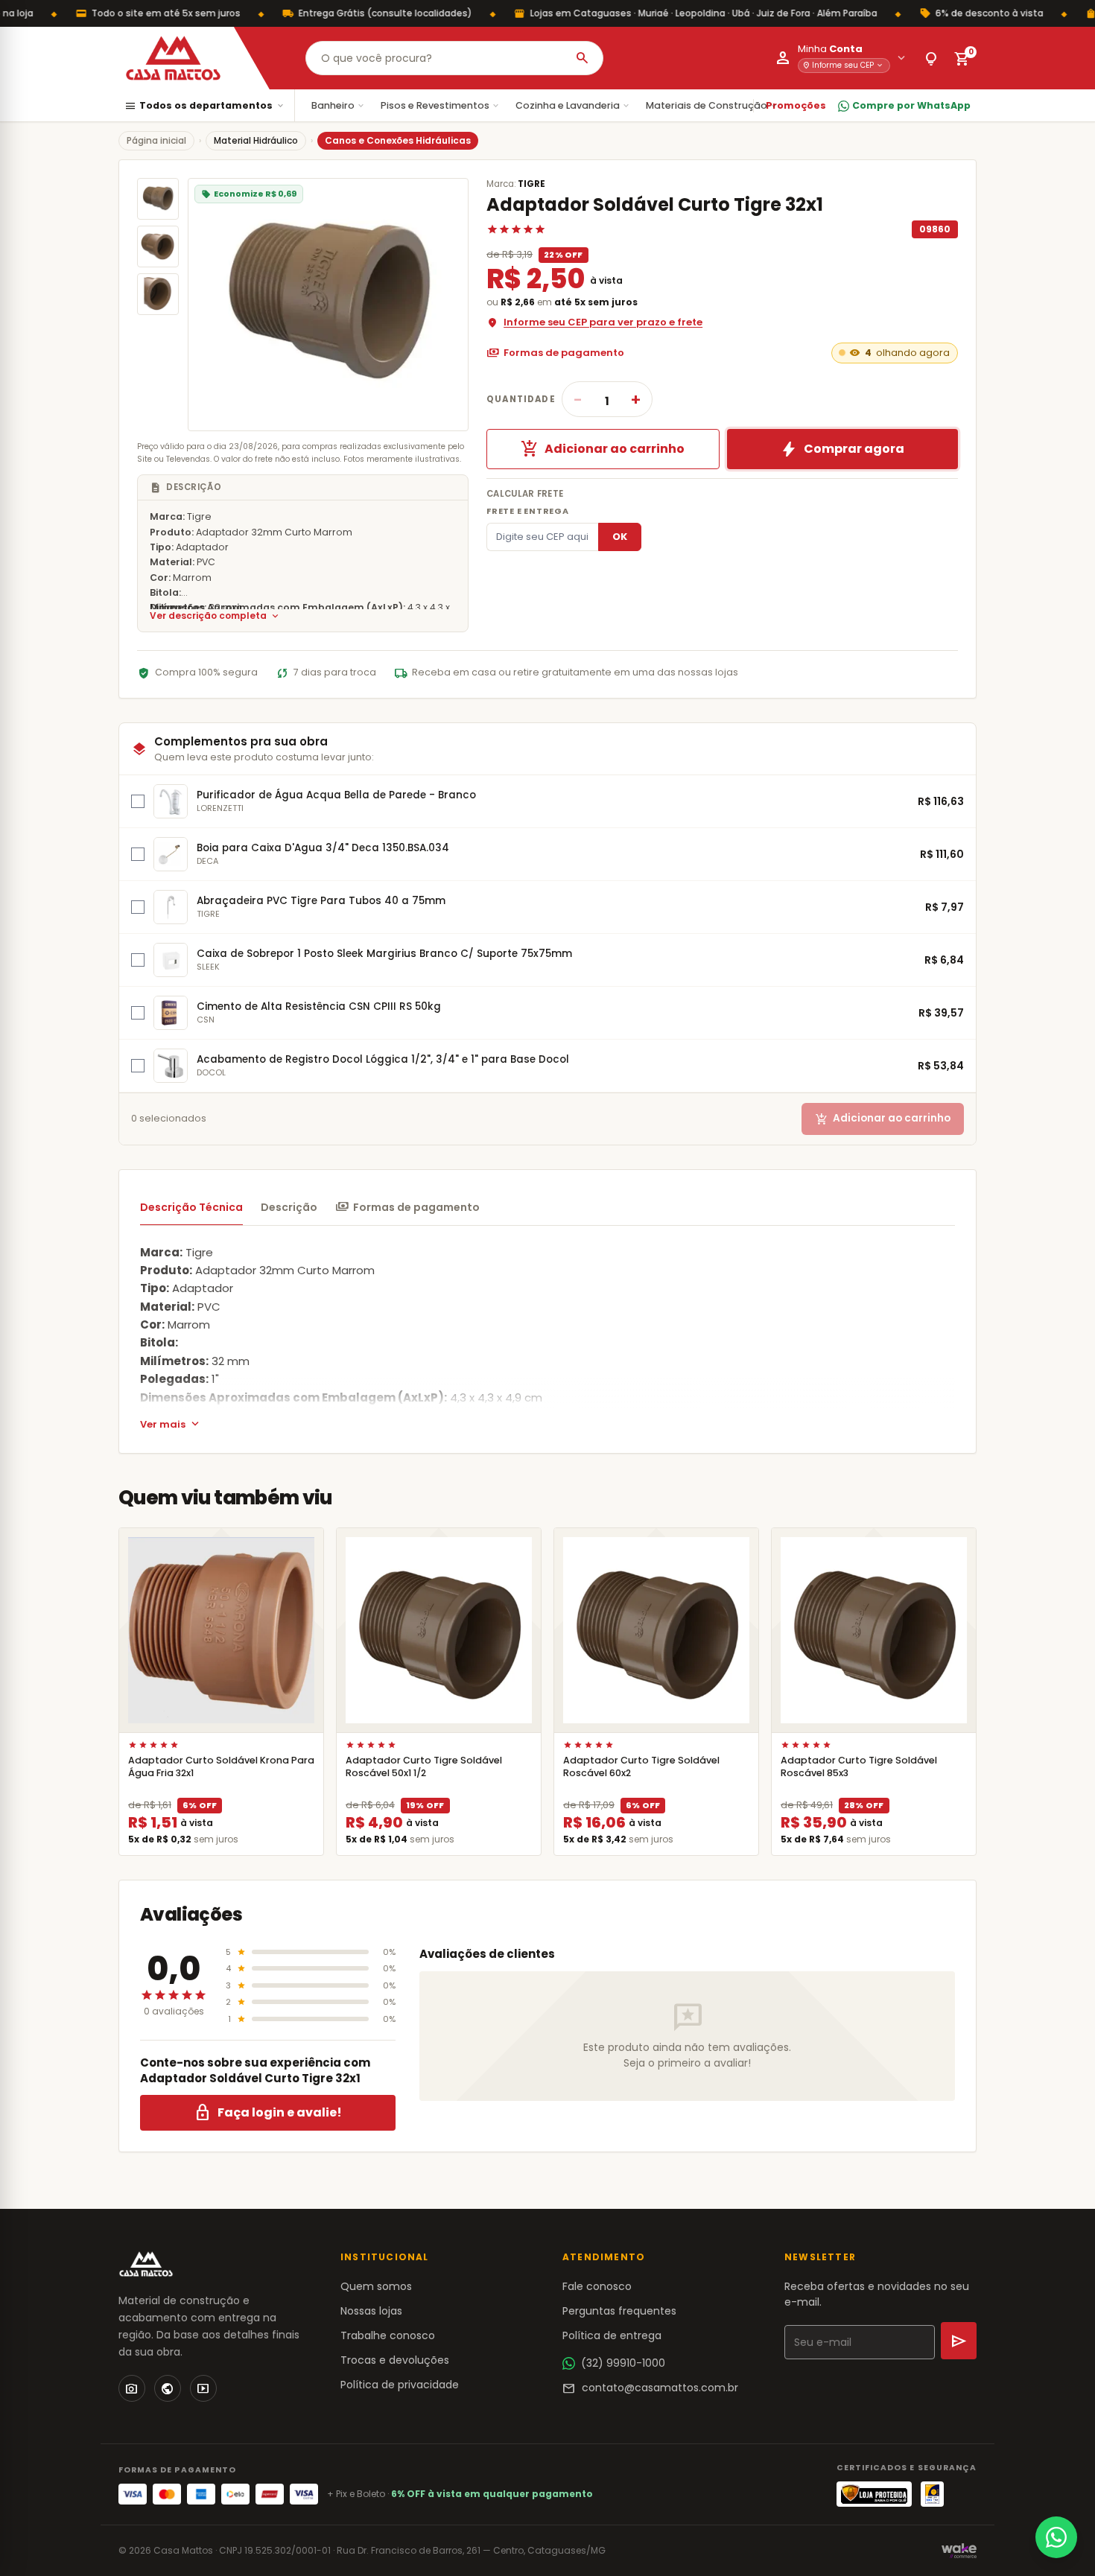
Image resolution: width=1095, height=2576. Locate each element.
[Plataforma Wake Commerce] (959, 2551)
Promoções (796, 105)
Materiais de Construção (712, 105)
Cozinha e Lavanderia (573, 105)
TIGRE (531, 184)
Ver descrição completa (215, 616)
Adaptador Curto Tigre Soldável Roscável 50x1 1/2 (424, 1766)
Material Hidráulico (256, 140)
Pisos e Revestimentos (441, 105)
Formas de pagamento (555, 353)
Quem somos (376, 2286)
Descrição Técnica (191, 1207)
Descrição (289, 1207)
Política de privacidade (400, 2385)
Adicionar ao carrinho (603, 449)
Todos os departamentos (205, 106)
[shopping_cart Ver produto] (221, 1630)
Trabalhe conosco (388, 2335)
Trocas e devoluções (395, 2360)
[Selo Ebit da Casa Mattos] (932, 2494)
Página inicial (156, 140)
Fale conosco (597, 2286)
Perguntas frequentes (619, 2311)
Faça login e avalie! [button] (268, 2113)
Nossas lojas (371, 2311)
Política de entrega (612, 2335)
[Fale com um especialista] (1056, 2537)
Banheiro (339, 105)
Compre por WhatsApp (911, 105)
